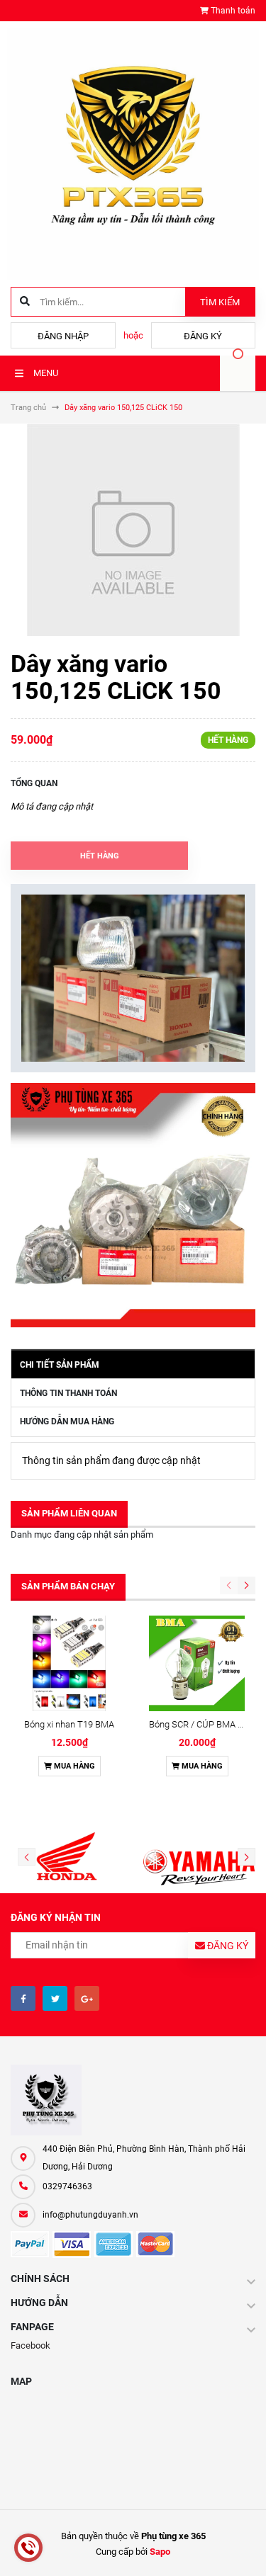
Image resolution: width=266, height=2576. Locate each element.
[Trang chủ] (133, 153)
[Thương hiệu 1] (67, 1858)
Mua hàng (73, 1766)
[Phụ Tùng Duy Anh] (133, 2100)
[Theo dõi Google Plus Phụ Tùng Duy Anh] (87, 1998)
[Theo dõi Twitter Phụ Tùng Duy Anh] (55, 1998)
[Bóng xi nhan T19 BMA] (69, 1663)
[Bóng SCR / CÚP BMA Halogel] (197, 1663)
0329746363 (67, 2186)
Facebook (31, 2345)
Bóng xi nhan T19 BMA (69, 1724)
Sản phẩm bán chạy (68, 1586)
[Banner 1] (133, 978)
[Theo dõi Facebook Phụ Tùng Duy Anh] (23, 1998)
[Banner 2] (133, 1205)
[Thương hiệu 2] (200, 1858)
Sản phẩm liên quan (69, 1513)
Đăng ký (203, 336)
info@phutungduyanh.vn (90, 2215)
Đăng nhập (63, 336)
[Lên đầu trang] (244, 2549)
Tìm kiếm (220, 302)
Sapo (160, 2552)
